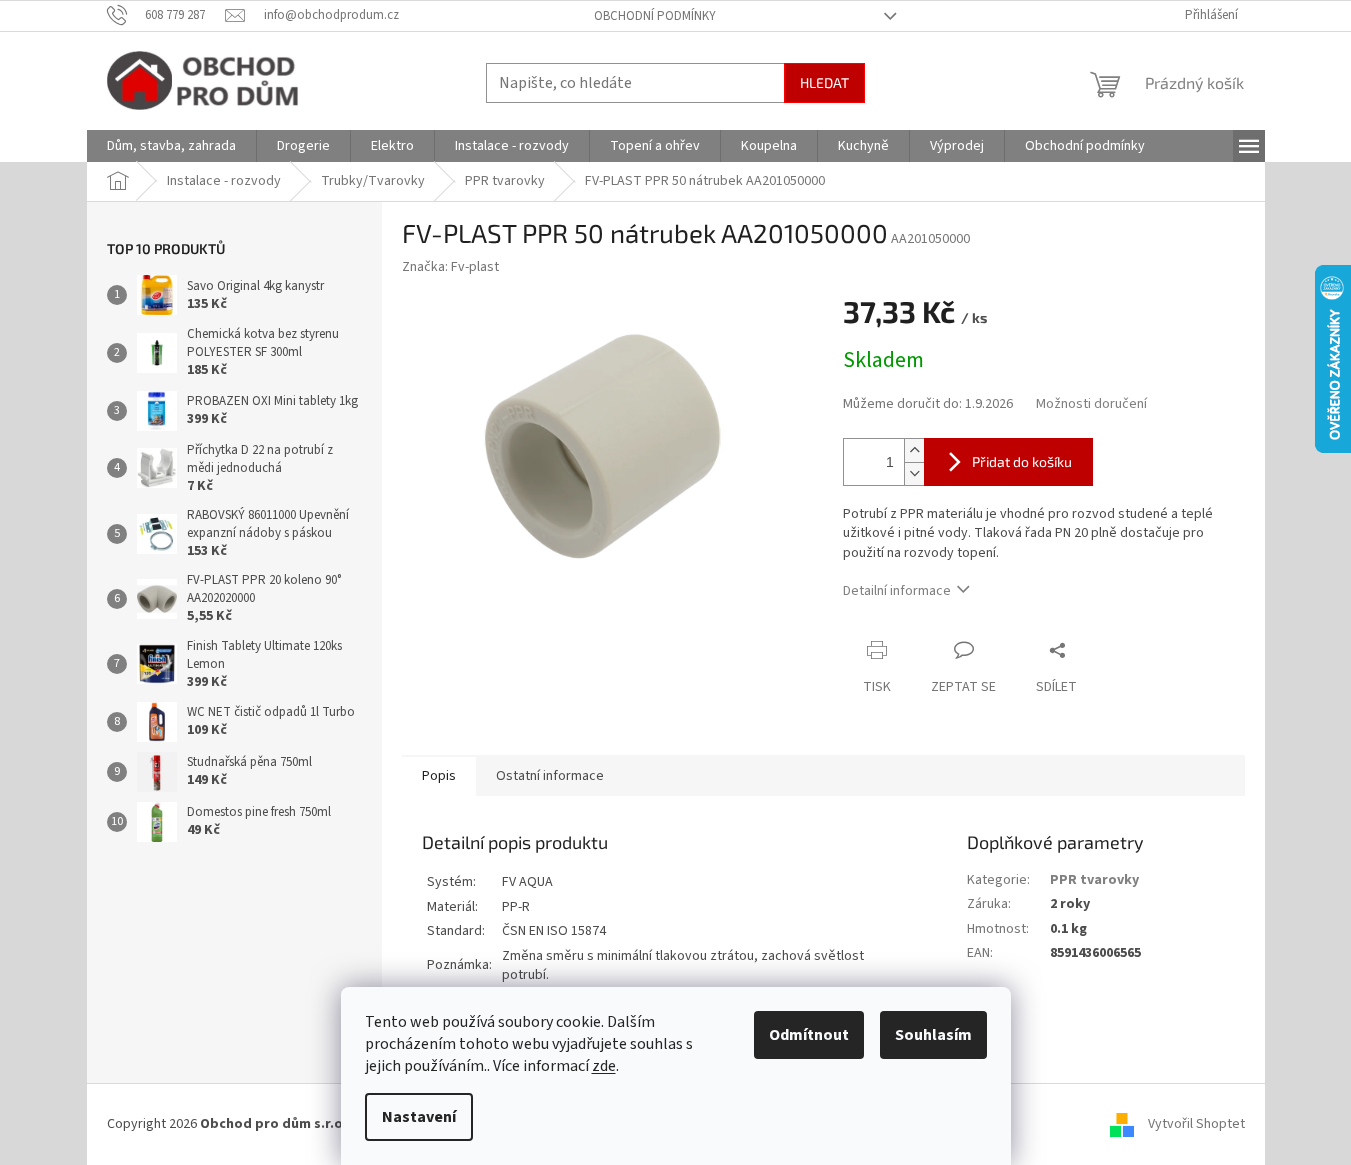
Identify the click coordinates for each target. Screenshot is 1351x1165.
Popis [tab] (439, 776)
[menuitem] (171, 146)
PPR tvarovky (1094, 880)
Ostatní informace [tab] (550, 776)
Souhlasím (933, 1035)
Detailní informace (897, 591)
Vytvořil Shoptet (1196, 1124)
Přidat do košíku (1022, 461)
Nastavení (419, 1117)
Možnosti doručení (1091, 404)
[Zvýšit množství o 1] (914, 450)
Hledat (824, 82)
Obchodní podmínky (655, 16)
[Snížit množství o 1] (914, 473)
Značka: (450, 267)
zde (604, 1066)
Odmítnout (809, 1035)
